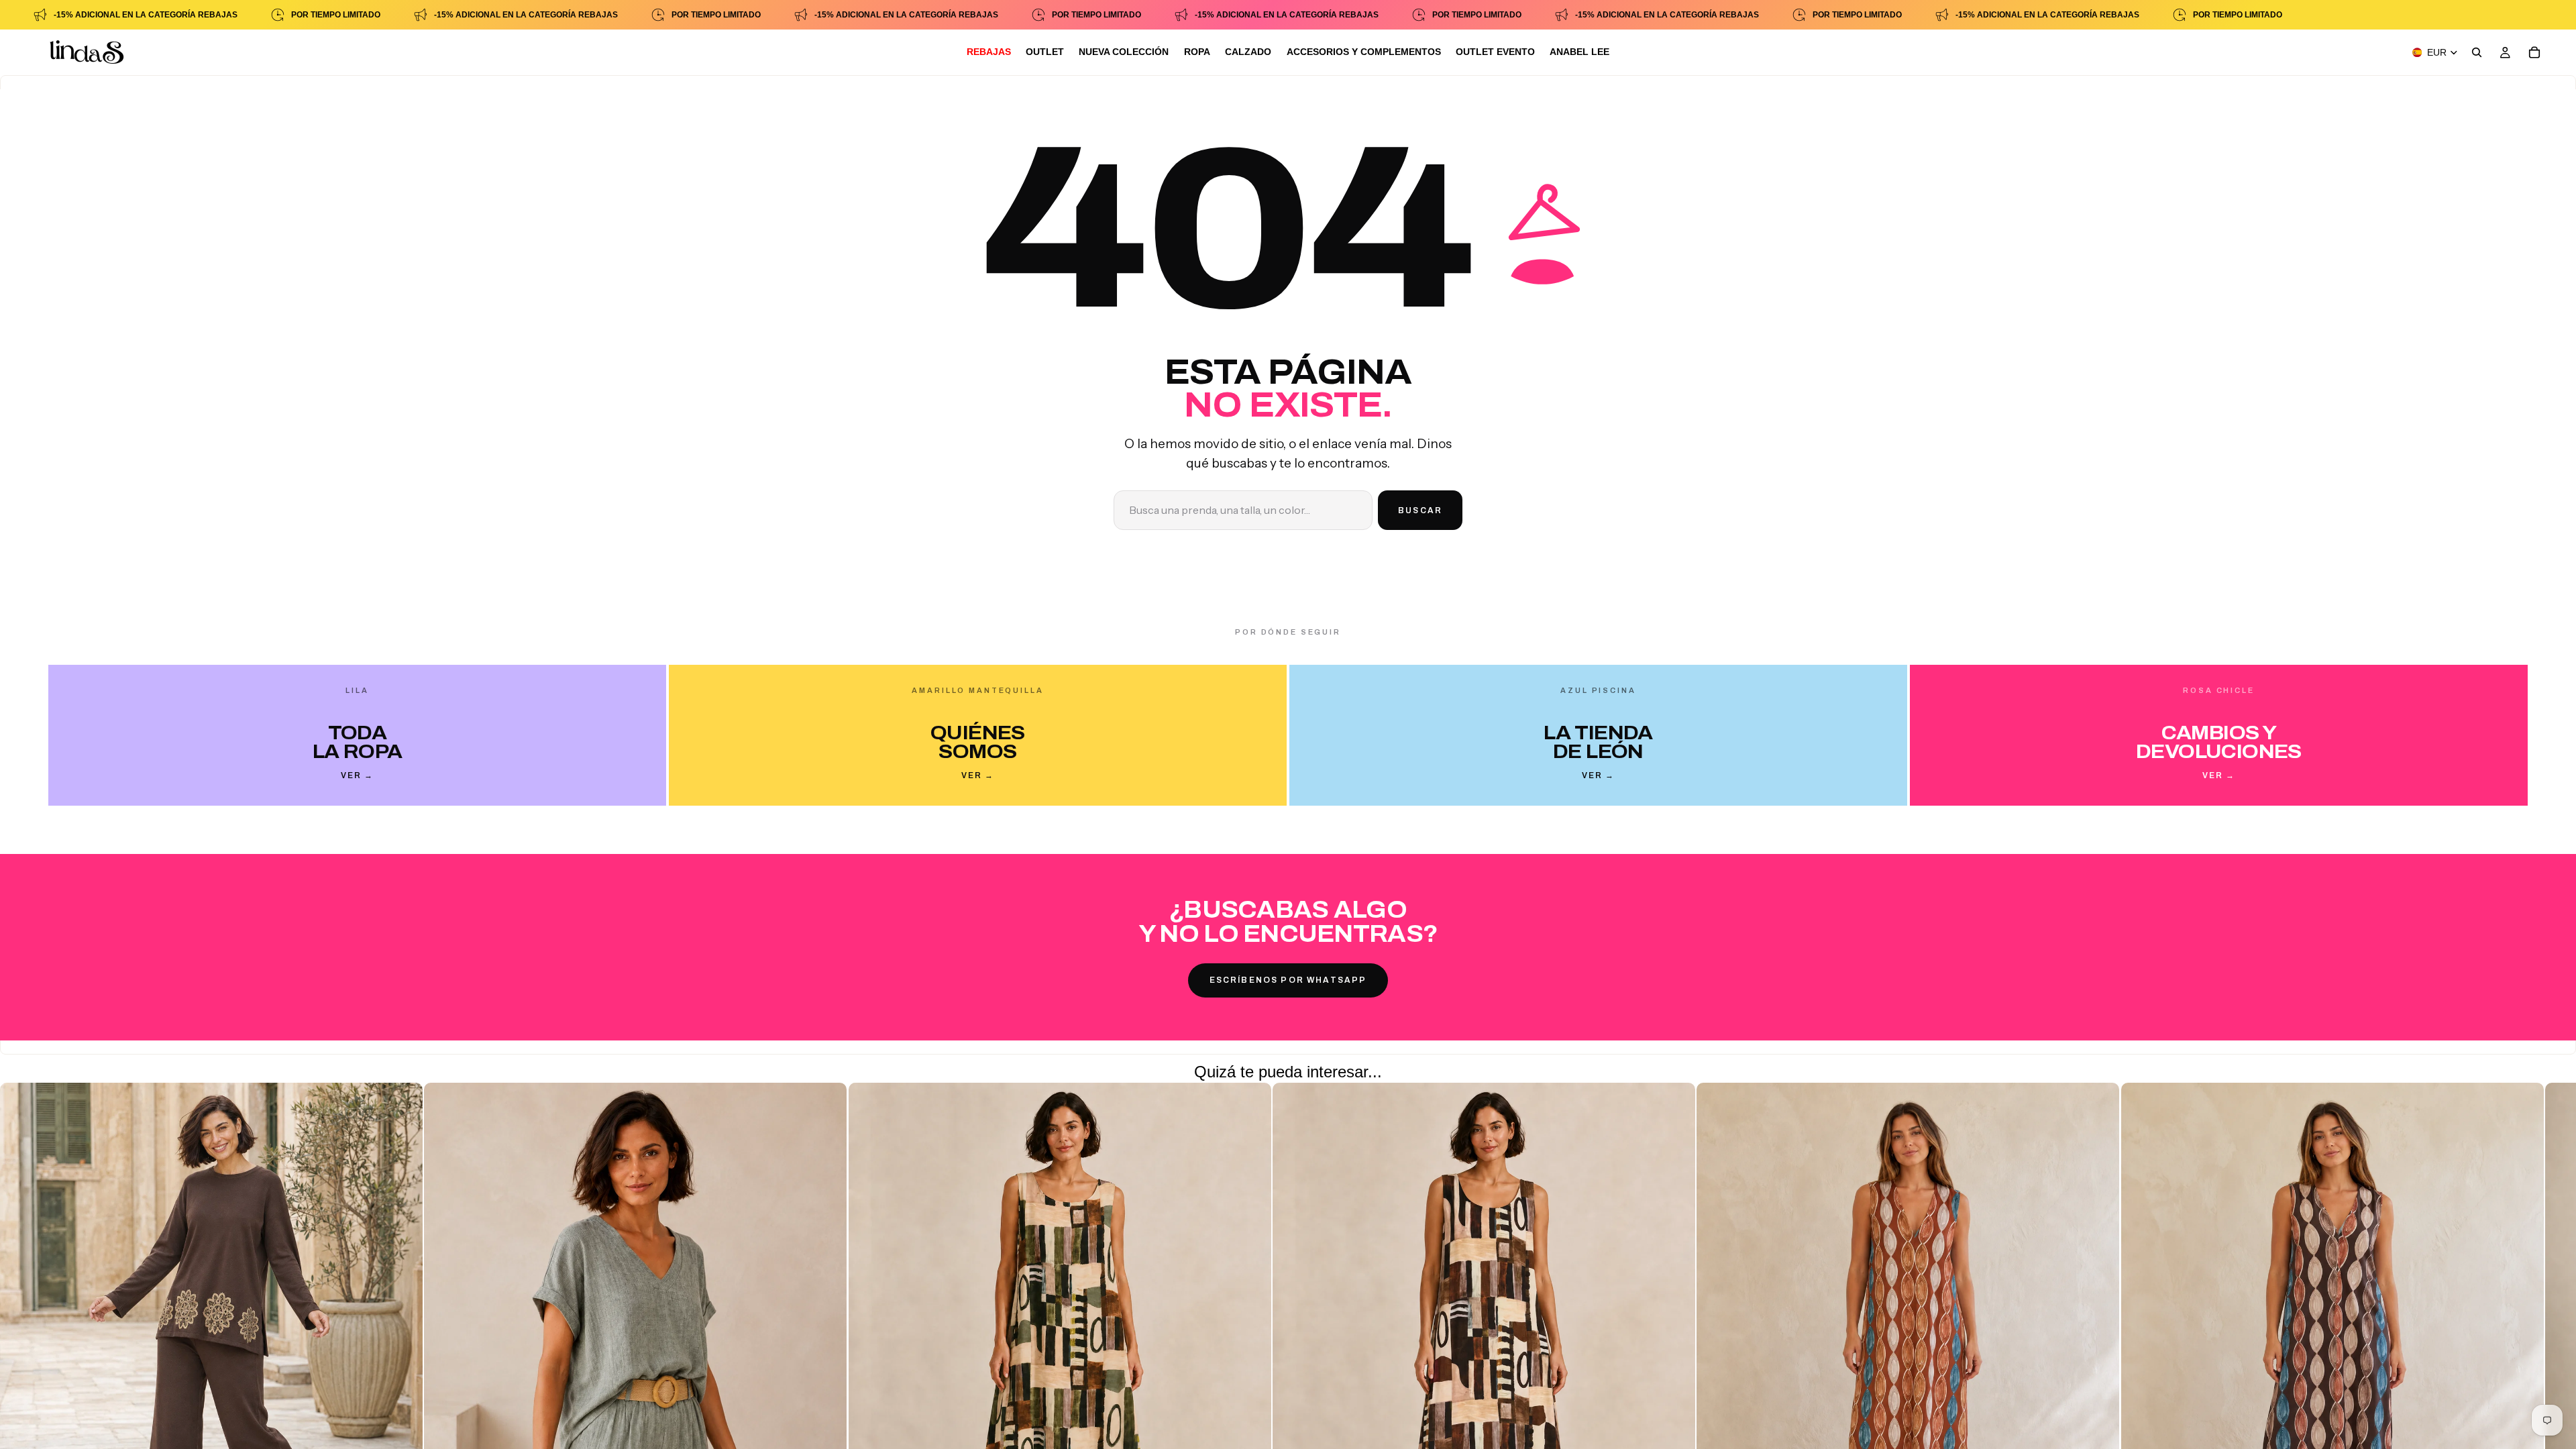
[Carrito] (2534, 52)
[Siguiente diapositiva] (2078, 1362)
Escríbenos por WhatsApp (1288, 980)
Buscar (1420, 511)
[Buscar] (2477, 52)
